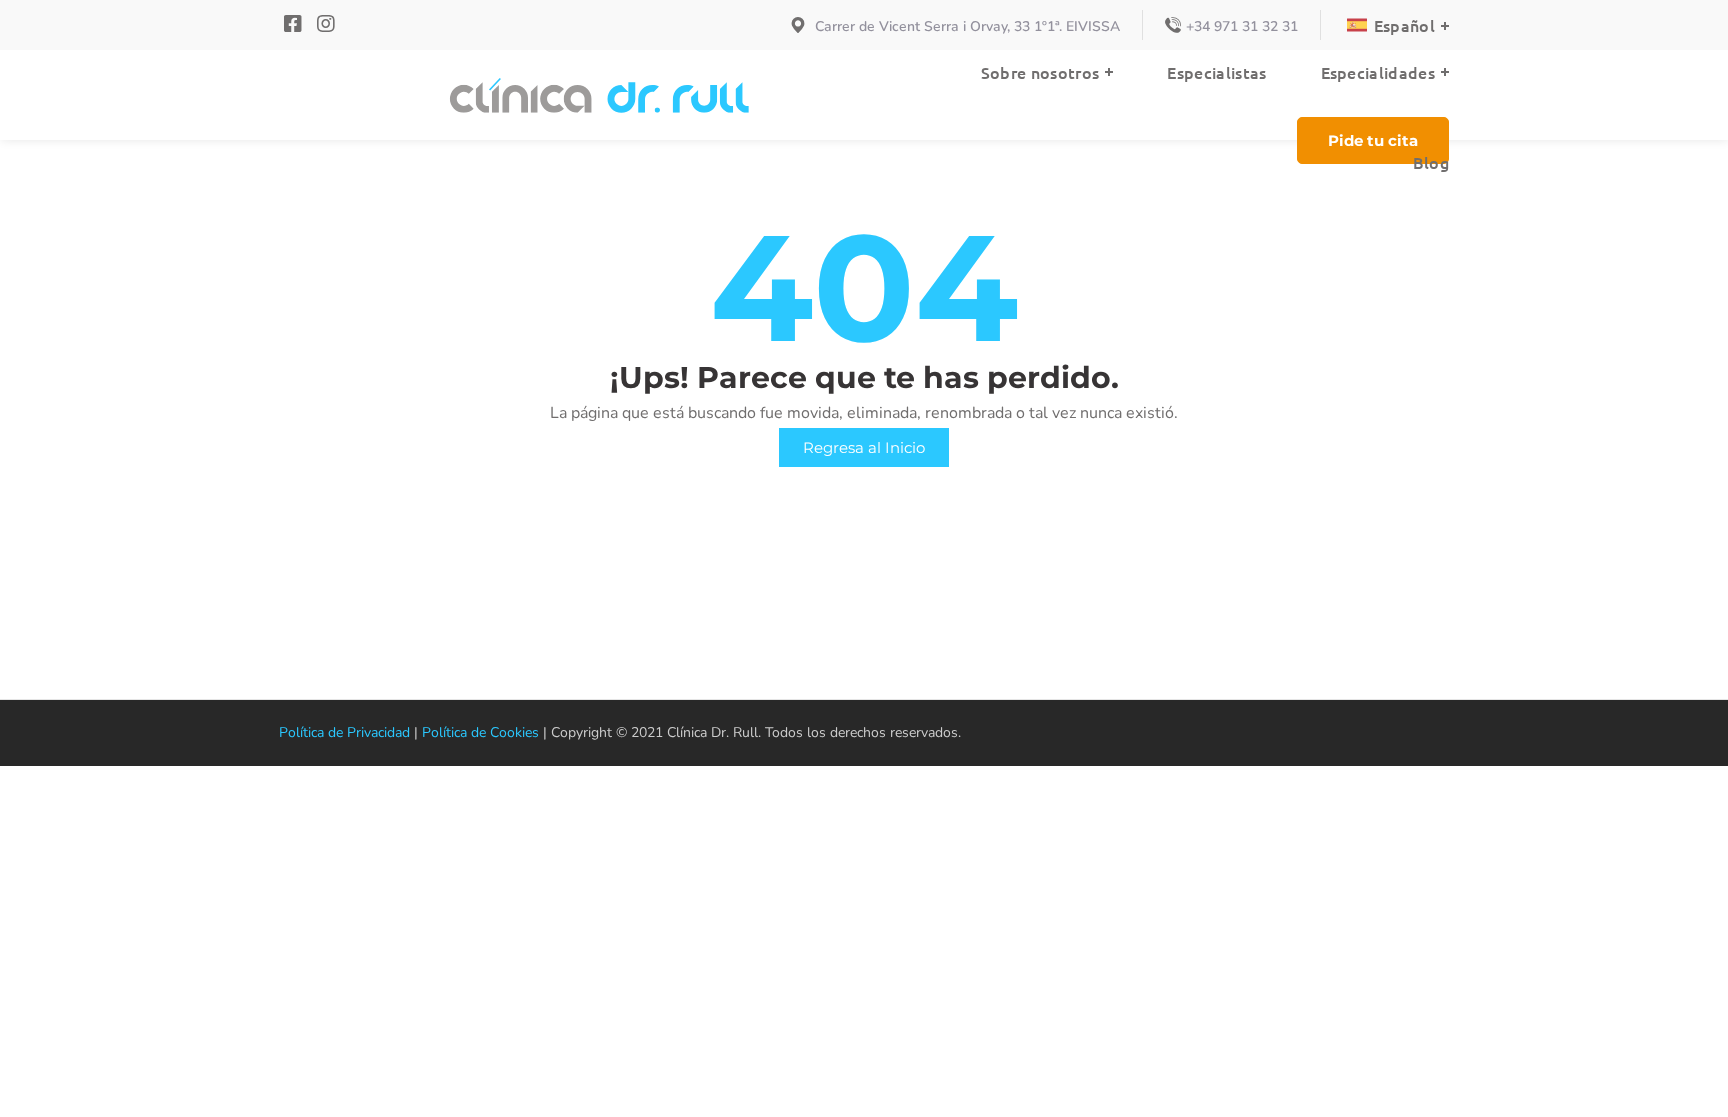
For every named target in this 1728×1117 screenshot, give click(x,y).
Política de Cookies (480, 732)
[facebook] (295, 24)
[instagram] (326, 24)
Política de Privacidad (344, 732)
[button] (1373, 140)
